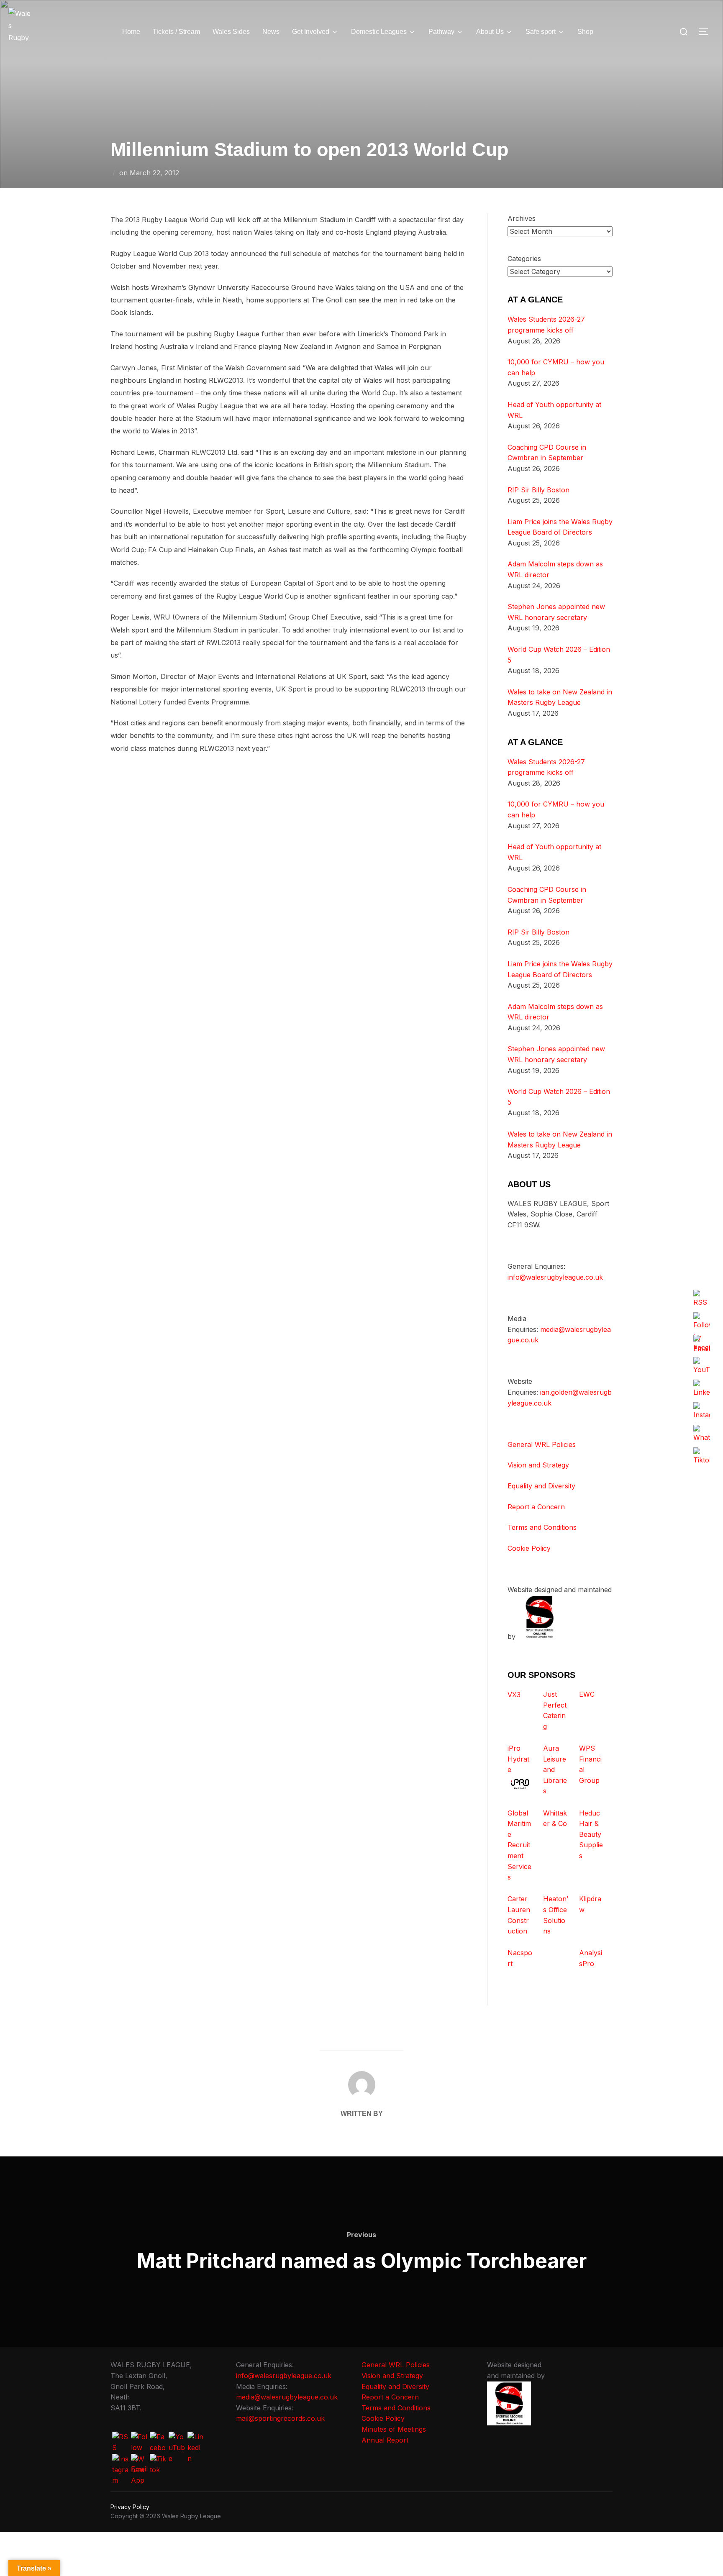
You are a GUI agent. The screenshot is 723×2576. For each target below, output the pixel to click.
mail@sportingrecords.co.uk (280, 2418)
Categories (524, 259)
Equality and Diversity (541, 1486)
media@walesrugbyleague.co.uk (287, 2397)
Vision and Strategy (538, 1465)
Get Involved (311, 32)
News (271, 32)
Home (131, 32)
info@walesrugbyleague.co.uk (555, 1277)
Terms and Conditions (542, 1527)
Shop (585, 32)
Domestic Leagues (379, 32)
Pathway (441, 32)
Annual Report (385, 2440)
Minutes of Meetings (394, 2429)
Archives (522, 218)
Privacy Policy (130, 2507)
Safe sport (541, 32)
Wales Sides (231, 32)
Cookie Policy (529, 1548)
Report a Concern (536, 1507)
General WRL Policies (542, 1444)
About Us (490, 32)
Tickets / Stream (176, 32)
